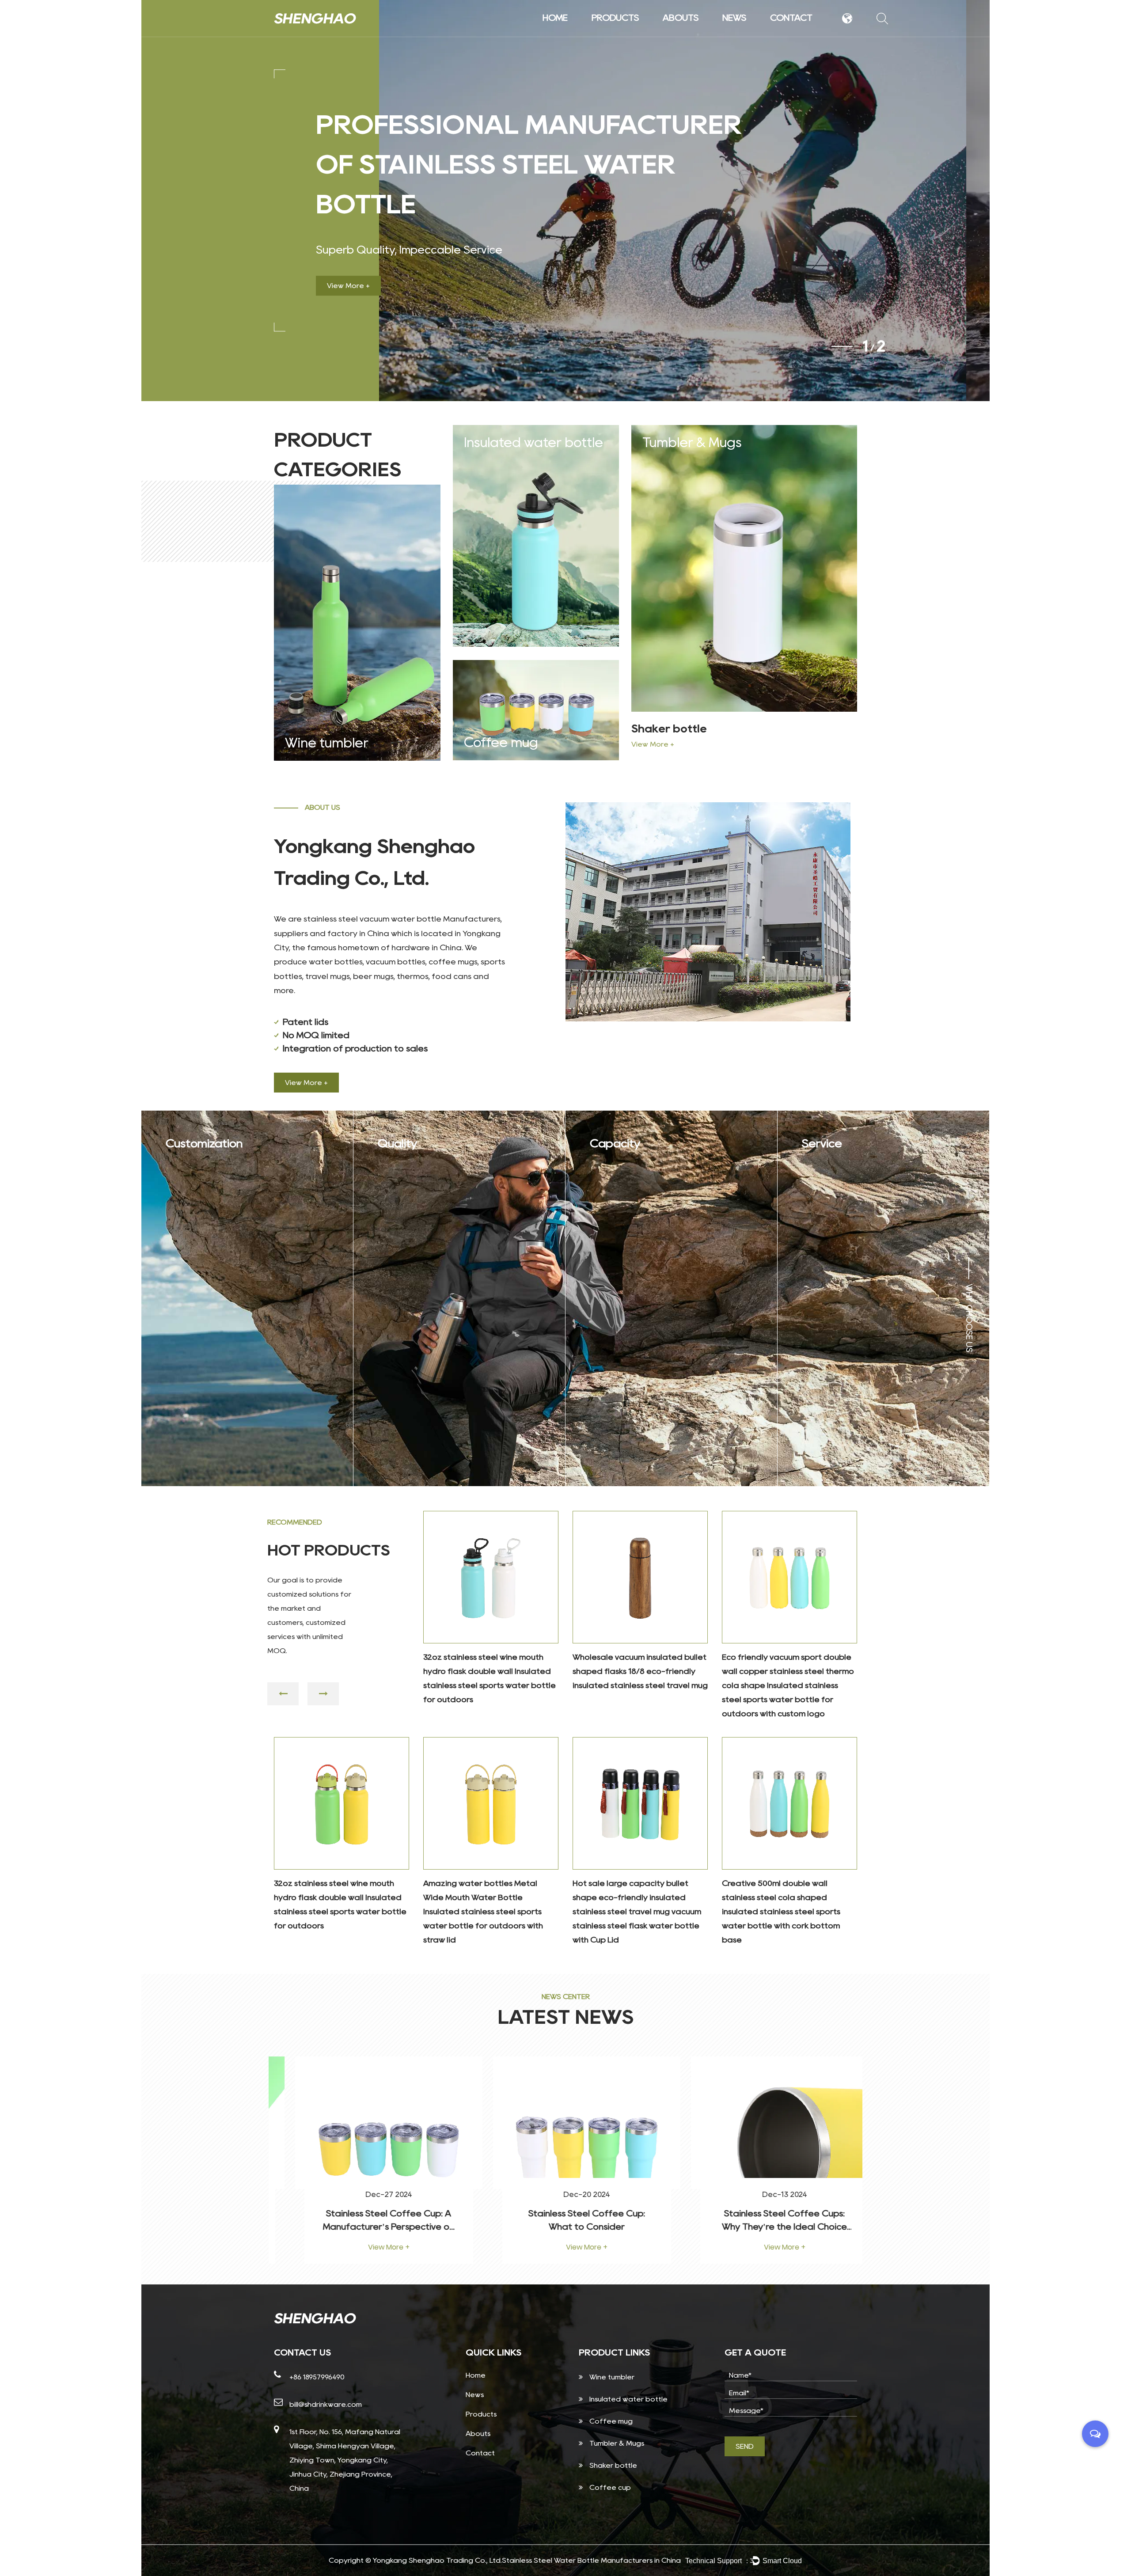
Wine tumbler (627, 35)
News (734, 18)
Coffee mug (501, 742)
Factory (698, 35)
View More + (348, 286)
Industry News (756, 34)
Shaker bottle (669, 729)
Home (555, 18)
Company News (758, 35)
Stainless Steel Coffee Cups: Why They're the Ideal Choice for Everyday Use (565, 2227)
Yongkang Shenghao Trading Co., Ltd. (437, 2560)
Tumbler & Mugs (692, 442)
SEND (745, 2446)
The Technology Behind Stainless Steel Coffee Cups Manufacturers (763, 2227)
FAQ (697, 34)
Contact (791, 18)
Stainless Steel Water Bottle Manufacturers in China (591, 2560)
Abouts (681, 18)
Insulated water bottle (626, 33)
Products (615, 18)
